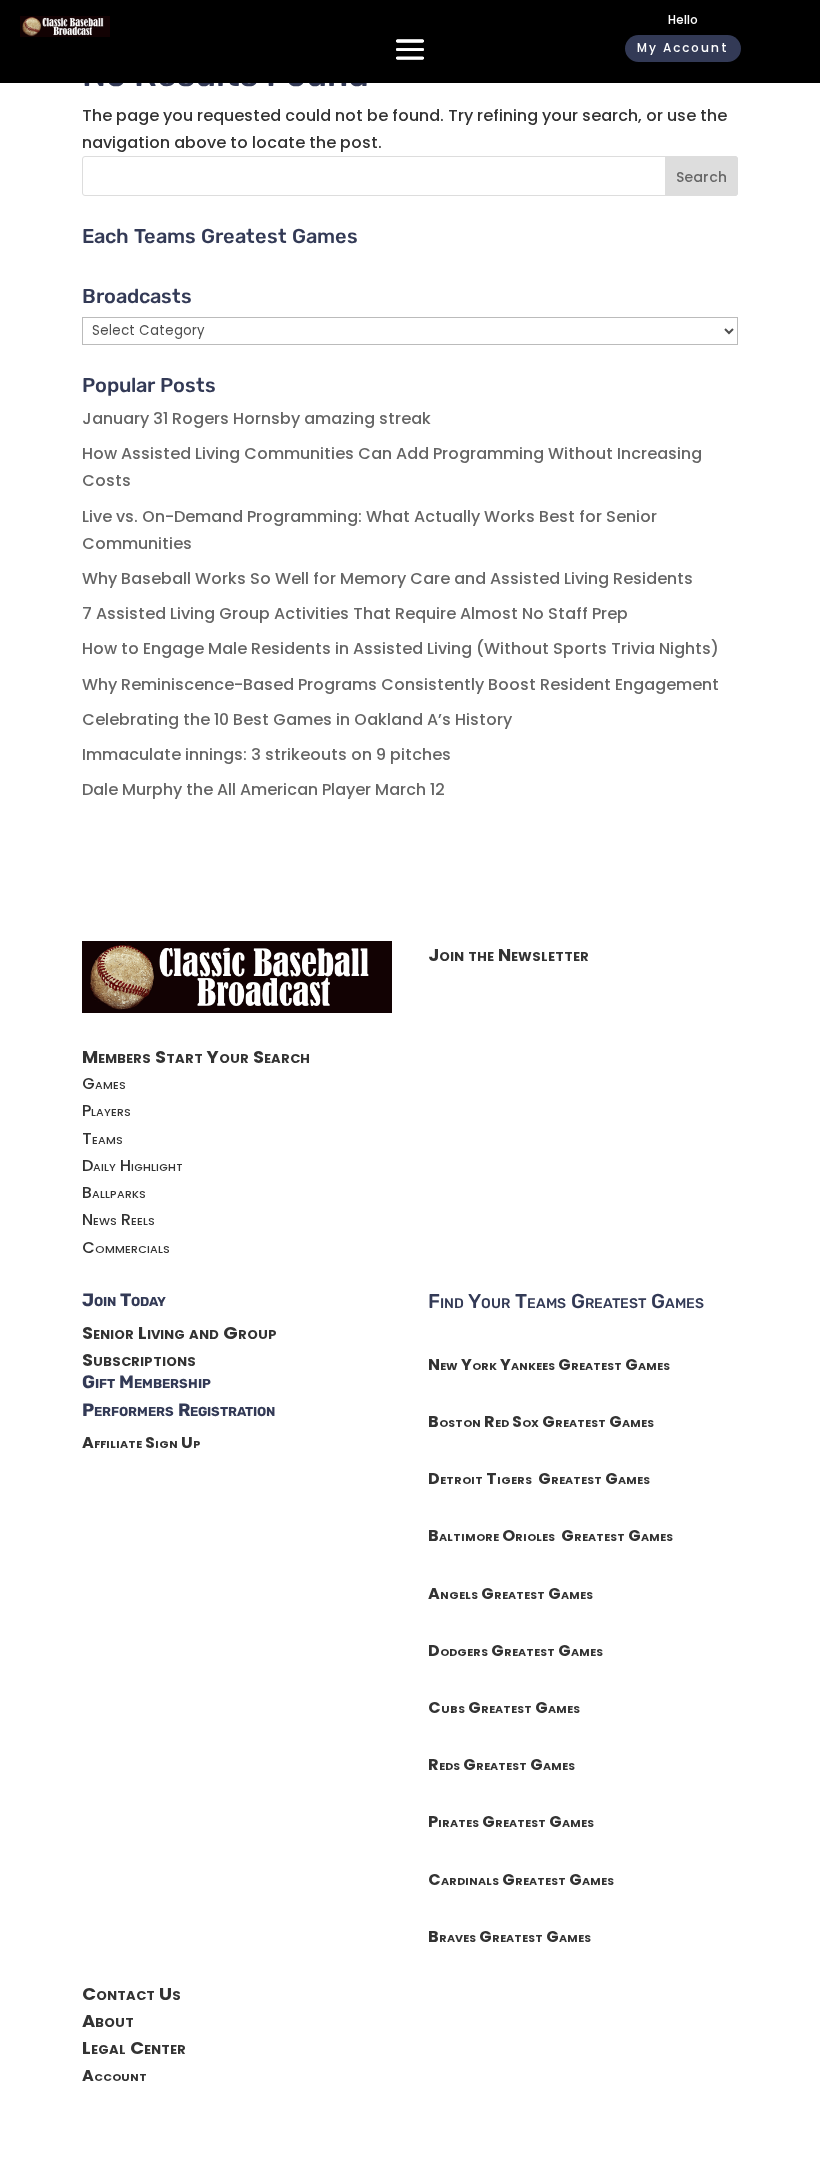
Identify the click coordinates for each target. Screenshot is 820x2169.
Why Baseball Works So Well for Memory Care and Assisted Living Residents (387, 578)
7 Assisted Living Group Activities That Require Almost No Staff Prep (355, 613)
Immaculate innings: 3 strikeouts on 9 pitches (266, 754)
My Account (683, 47)
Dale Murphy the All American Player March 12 (263, 789)
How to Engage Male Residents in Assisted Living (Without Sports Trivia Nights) (400, 648)
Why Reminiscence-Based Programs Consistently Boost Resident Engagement (400, 684)
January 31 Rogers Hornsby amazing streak (256, 418)
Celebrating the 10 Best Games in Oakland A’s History (297, 719)
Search (701, 177)
